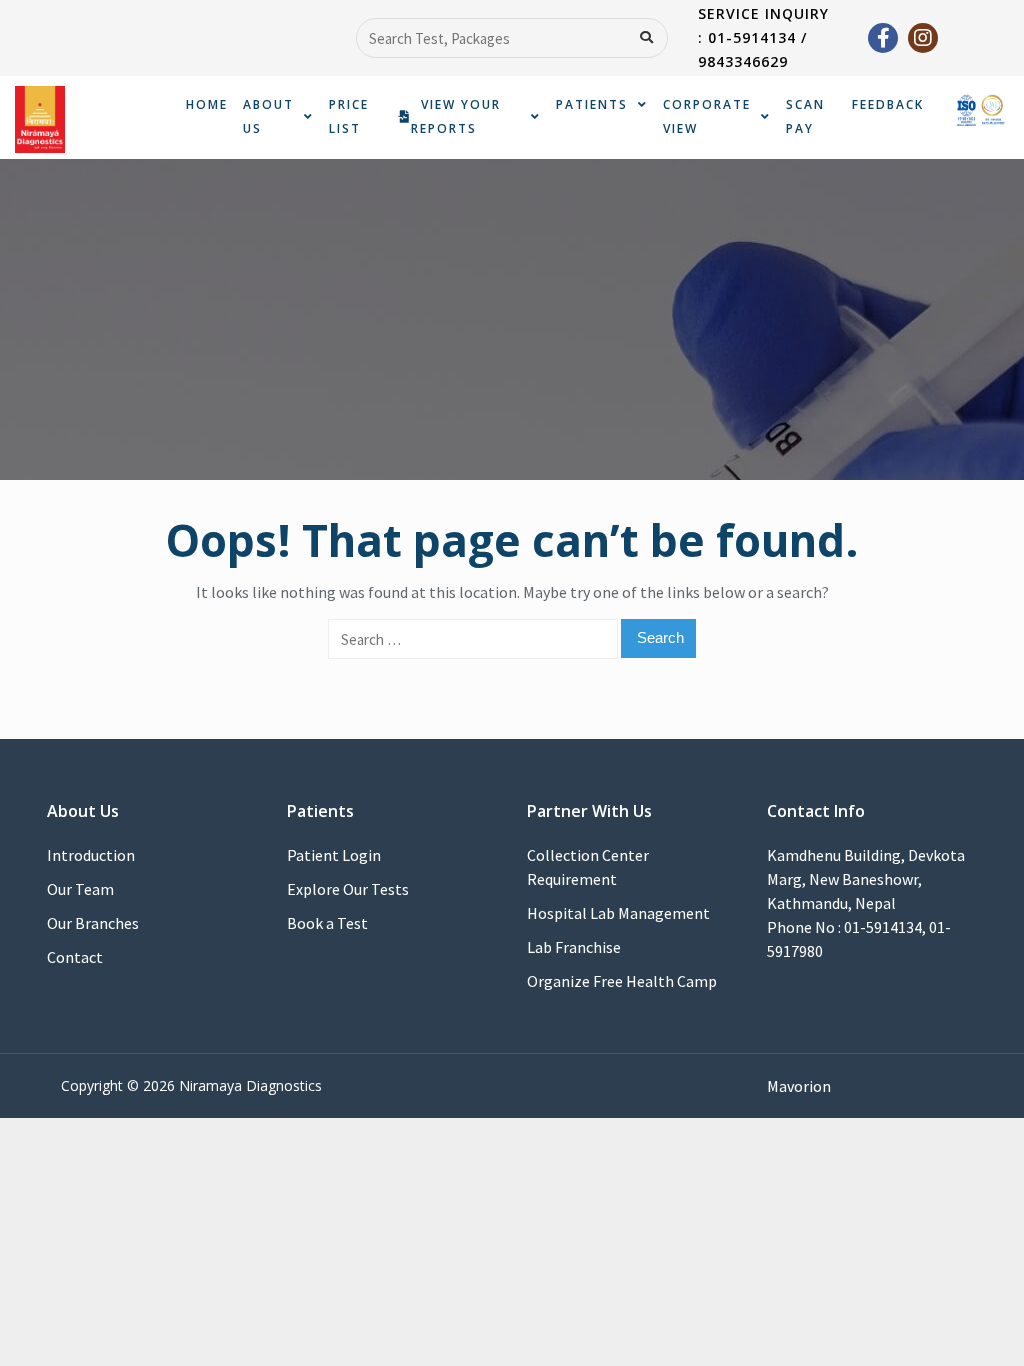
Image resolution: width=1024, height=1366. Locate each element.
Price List (349, 116)
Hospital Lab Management (618, 913)
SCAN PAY (805, 116)
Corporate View (707, 116)
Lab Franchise (574, 947)
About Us (268, 116)
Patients (592, 104)
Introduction (91, 855)
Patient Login (334, 855)
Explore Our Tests (348, 889)
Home (207, 104)
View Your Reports (456, 116)
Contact (75, 957)
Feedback (888, 104)
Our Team (80, 889)
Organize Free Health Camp (622, 981)
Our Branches (93, 923)
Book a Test (327, 923)
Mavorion (799, 1086)
